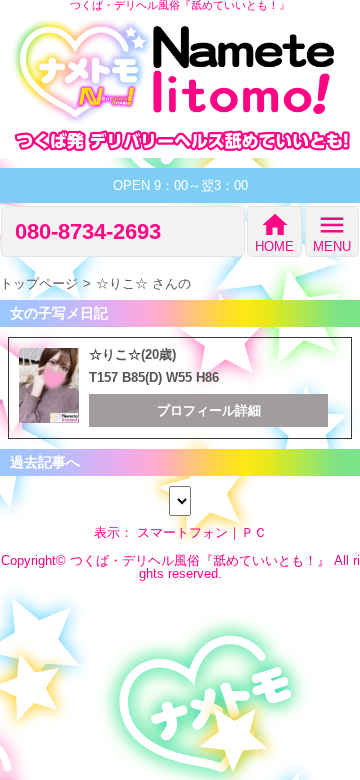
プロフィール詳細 (209, 410)
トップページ (39, 283)
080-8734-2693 (88, 232)
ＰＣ (254, 532)
